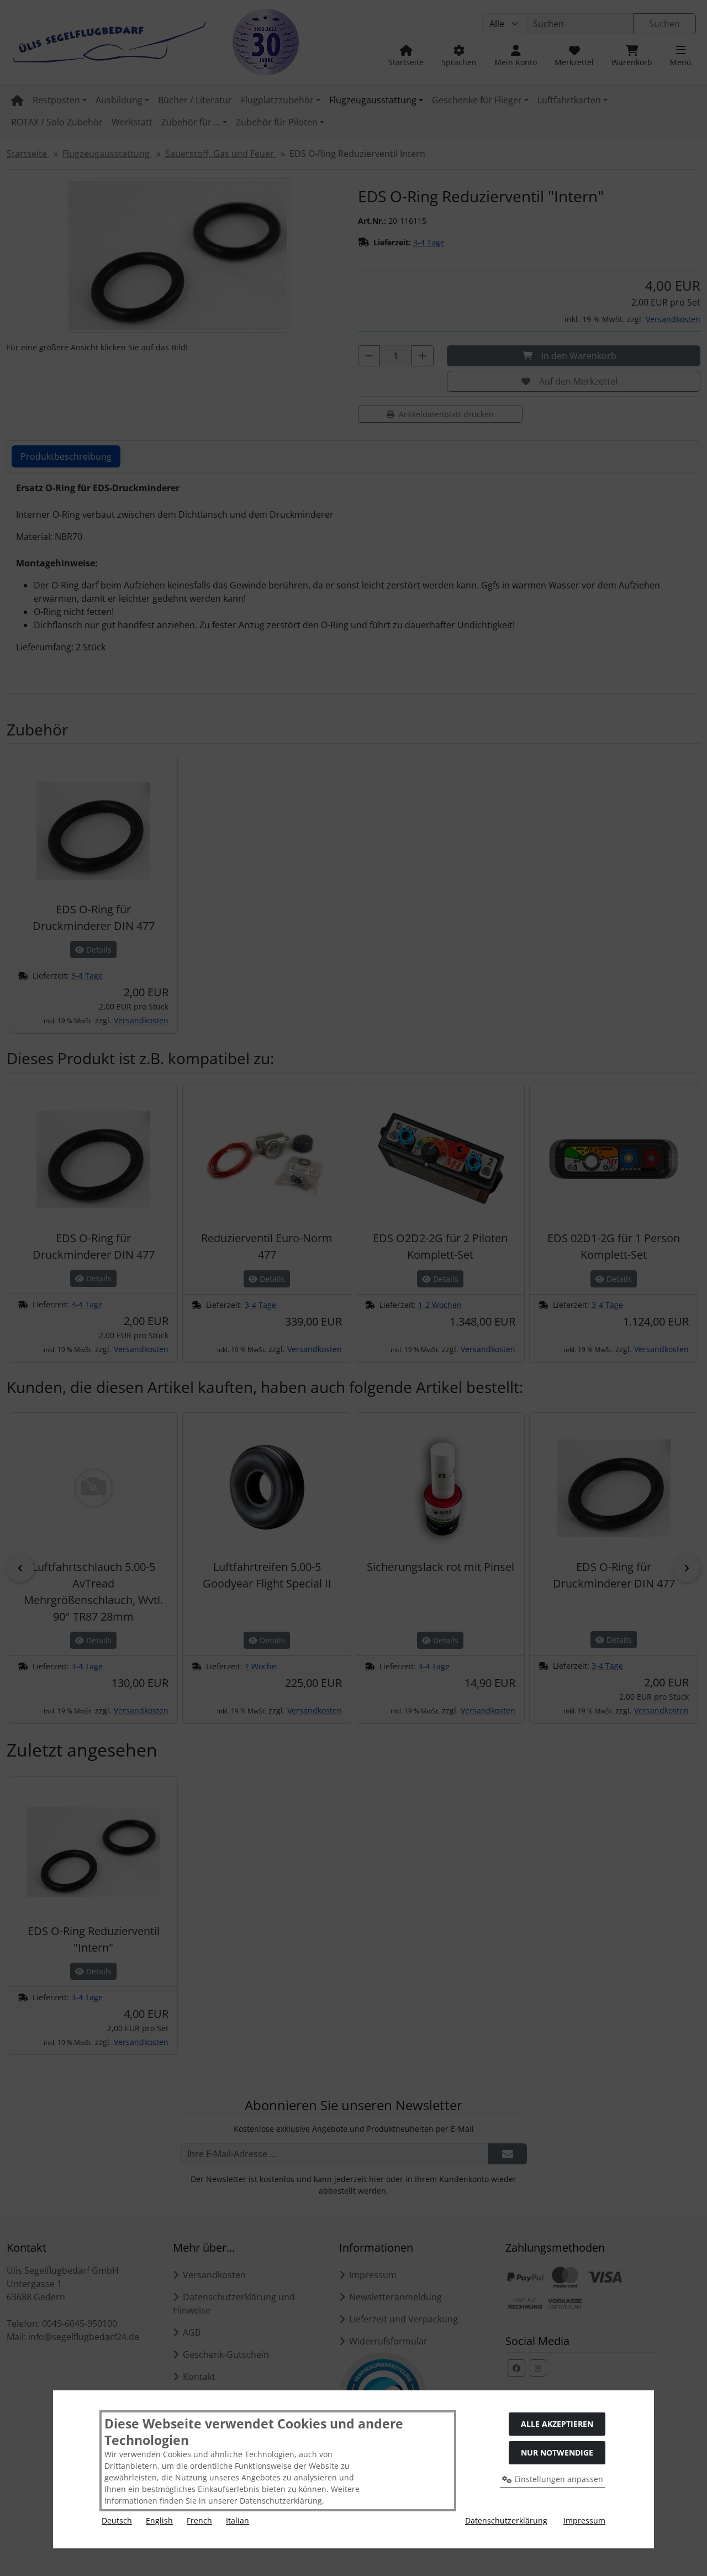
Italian (238, 2520)
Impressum (584, 2520)
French (199, 2520)
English (159, 2520)
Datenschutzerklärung (506, 2520)
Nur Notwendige (557, 2453)
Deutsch (117, 2520)
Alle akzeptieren (557, 2424)
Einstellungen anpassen (558, 2479)
